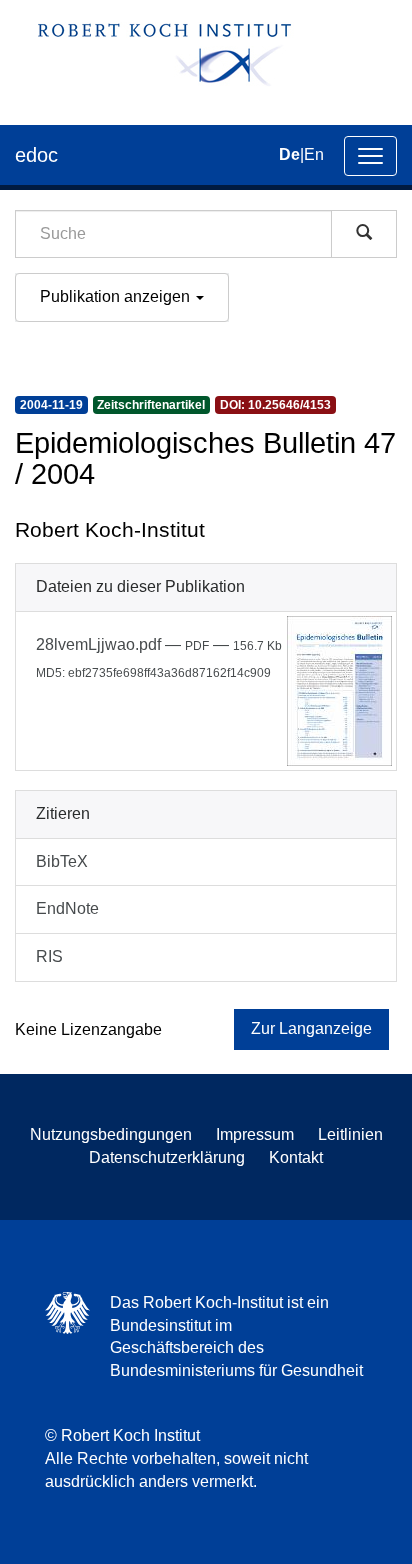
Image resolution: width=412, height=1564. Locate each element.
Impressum (255, 1134)
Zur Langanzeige (311, 1028)
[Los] (364, 234)
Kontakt (296, 1157)
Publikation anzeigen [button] (117, 296)
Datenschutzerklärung (167, 1157)
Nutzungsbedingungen (111, 1134)
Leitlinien (350, 1134)
